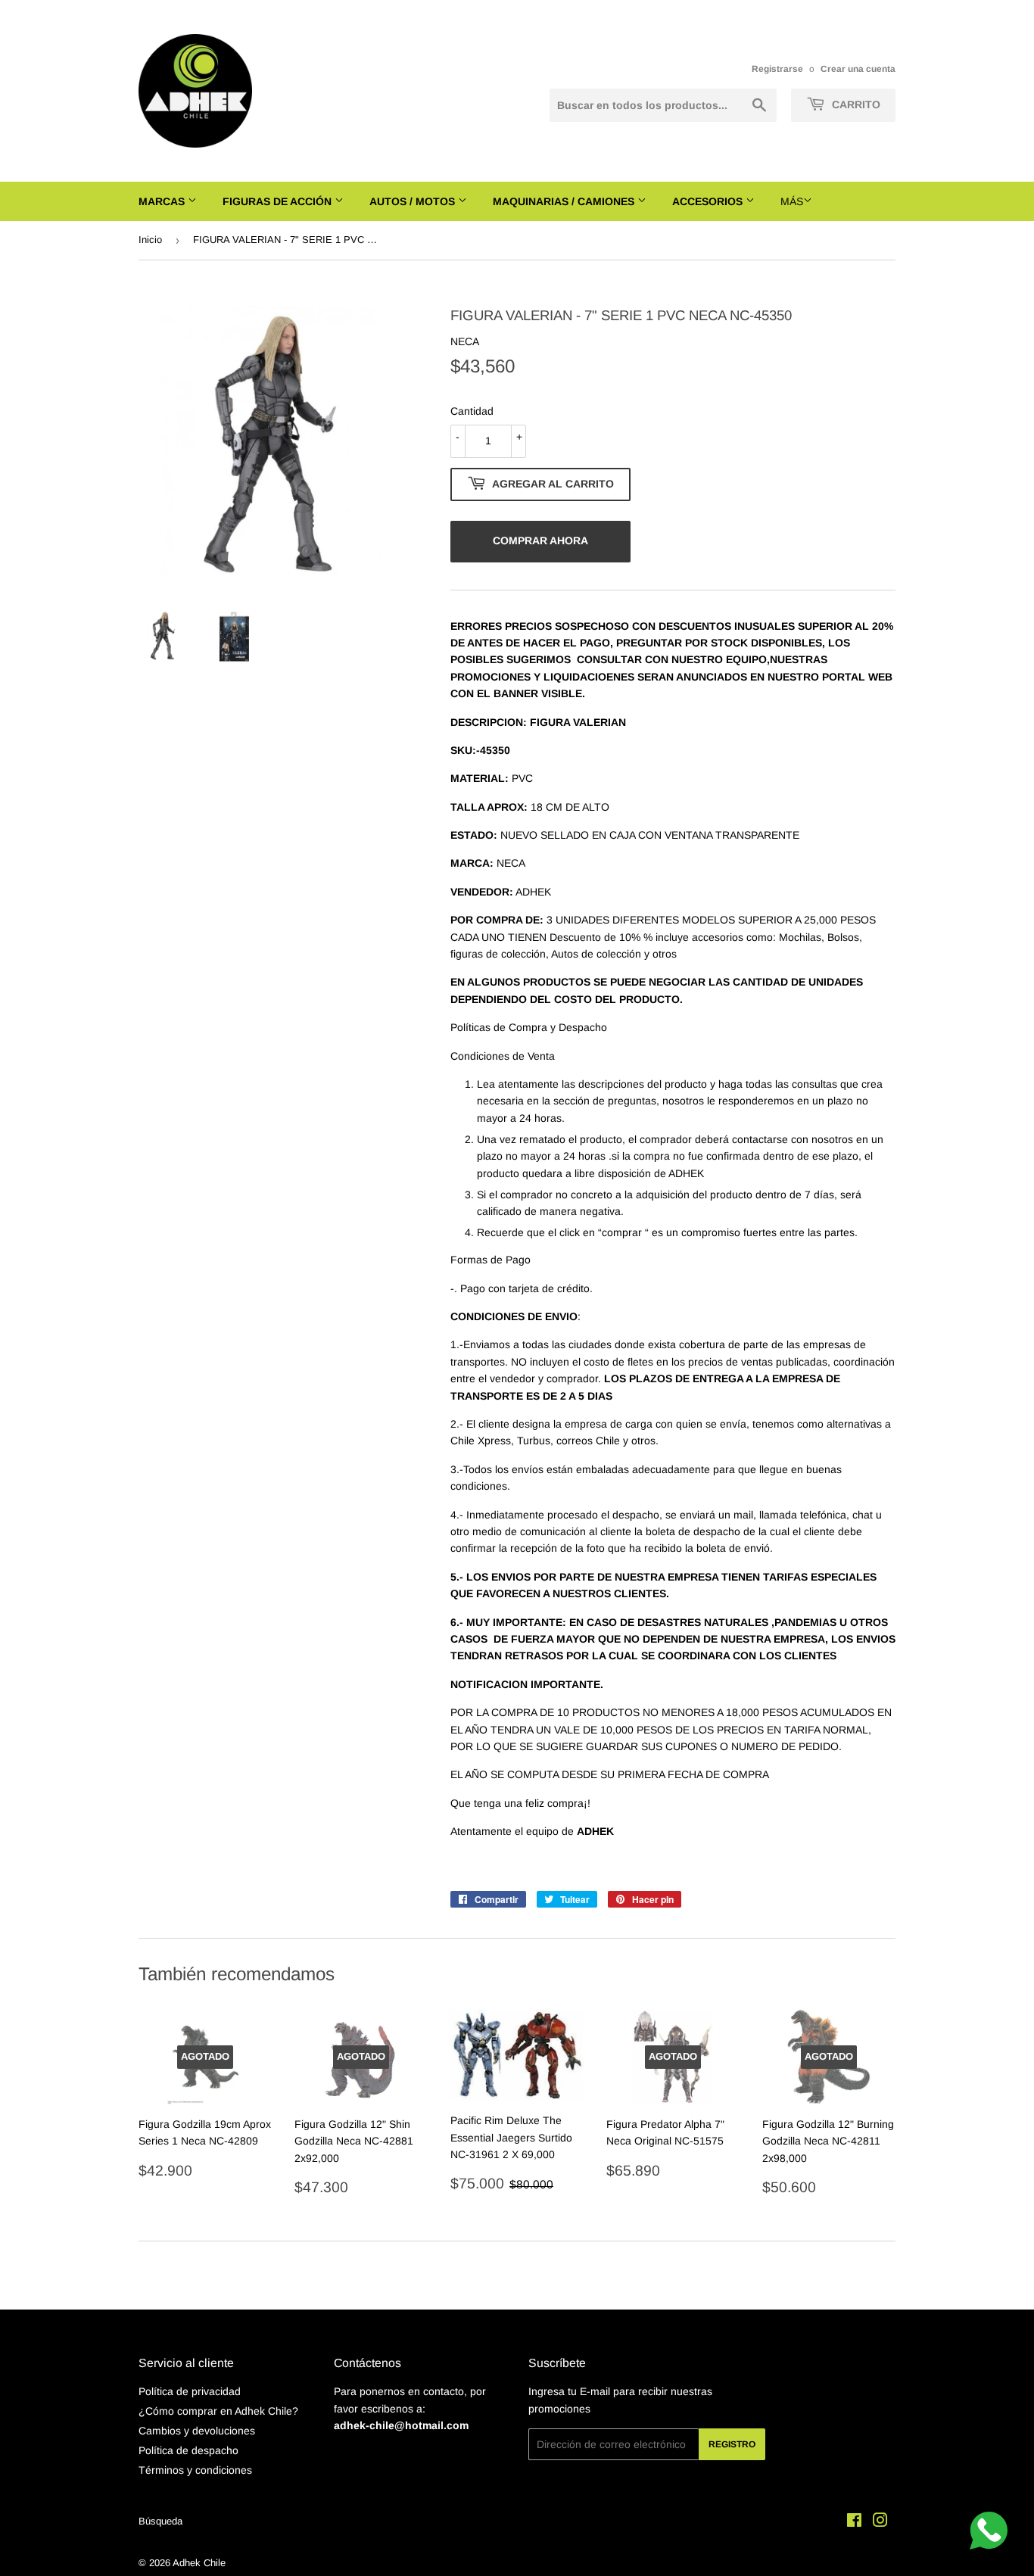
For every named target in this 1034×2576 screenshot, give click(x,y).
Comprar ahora (540, 540)
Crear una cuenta (858, 69)
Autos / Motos (414, 201)
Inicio (150, 240)
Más (792, 201)
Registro (732, 2444)
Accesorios (709, 201)
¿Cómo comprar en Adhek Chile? (218, 2411)
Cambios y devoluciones (197, 2431)
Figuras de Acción (279, 201)
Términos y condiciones (195, 2470)
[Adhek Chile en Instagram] (880, 2522)
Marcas (163, 201)
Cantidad (472, 411)
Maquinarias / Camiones (565, 201)
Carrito (855, 104)
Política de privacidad (190, 2391)
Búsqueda (160, 2521)
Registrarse (777, 69)
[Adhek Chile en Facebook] (854, 2522)
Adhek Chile (199, 2563)
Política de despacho (188, 2450)
